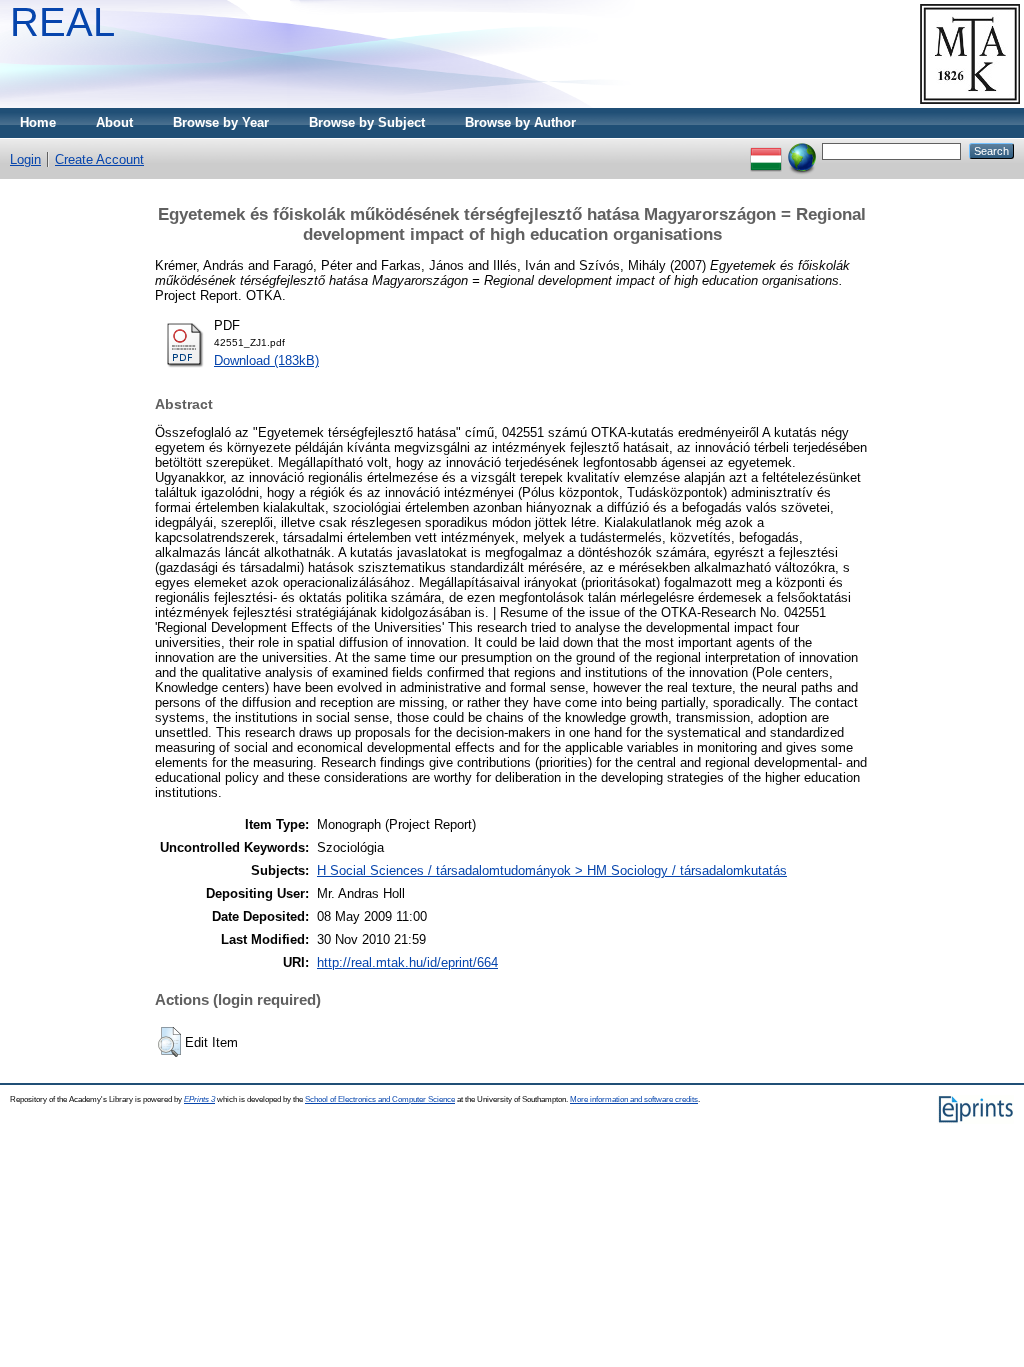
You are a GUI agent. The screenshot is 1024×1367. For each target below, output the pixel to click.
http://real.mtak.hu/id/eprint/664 (407, 962)
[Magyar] (766, 150)
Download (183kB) (266, 360)
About (114, 122)
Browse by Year (221, 122)
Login (25, 159)
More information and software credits (634, 1099)
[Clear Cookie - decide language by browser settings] (802, 150)
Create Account (99, 159)
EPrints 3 (199, 1099)
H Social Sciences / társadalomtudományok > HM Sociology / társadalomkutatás (552, 870)
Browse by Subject (367, 122)
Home (38, 122)
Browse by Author (520, 122)
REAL (62, 22)
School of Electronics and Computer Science (380, 1099)
